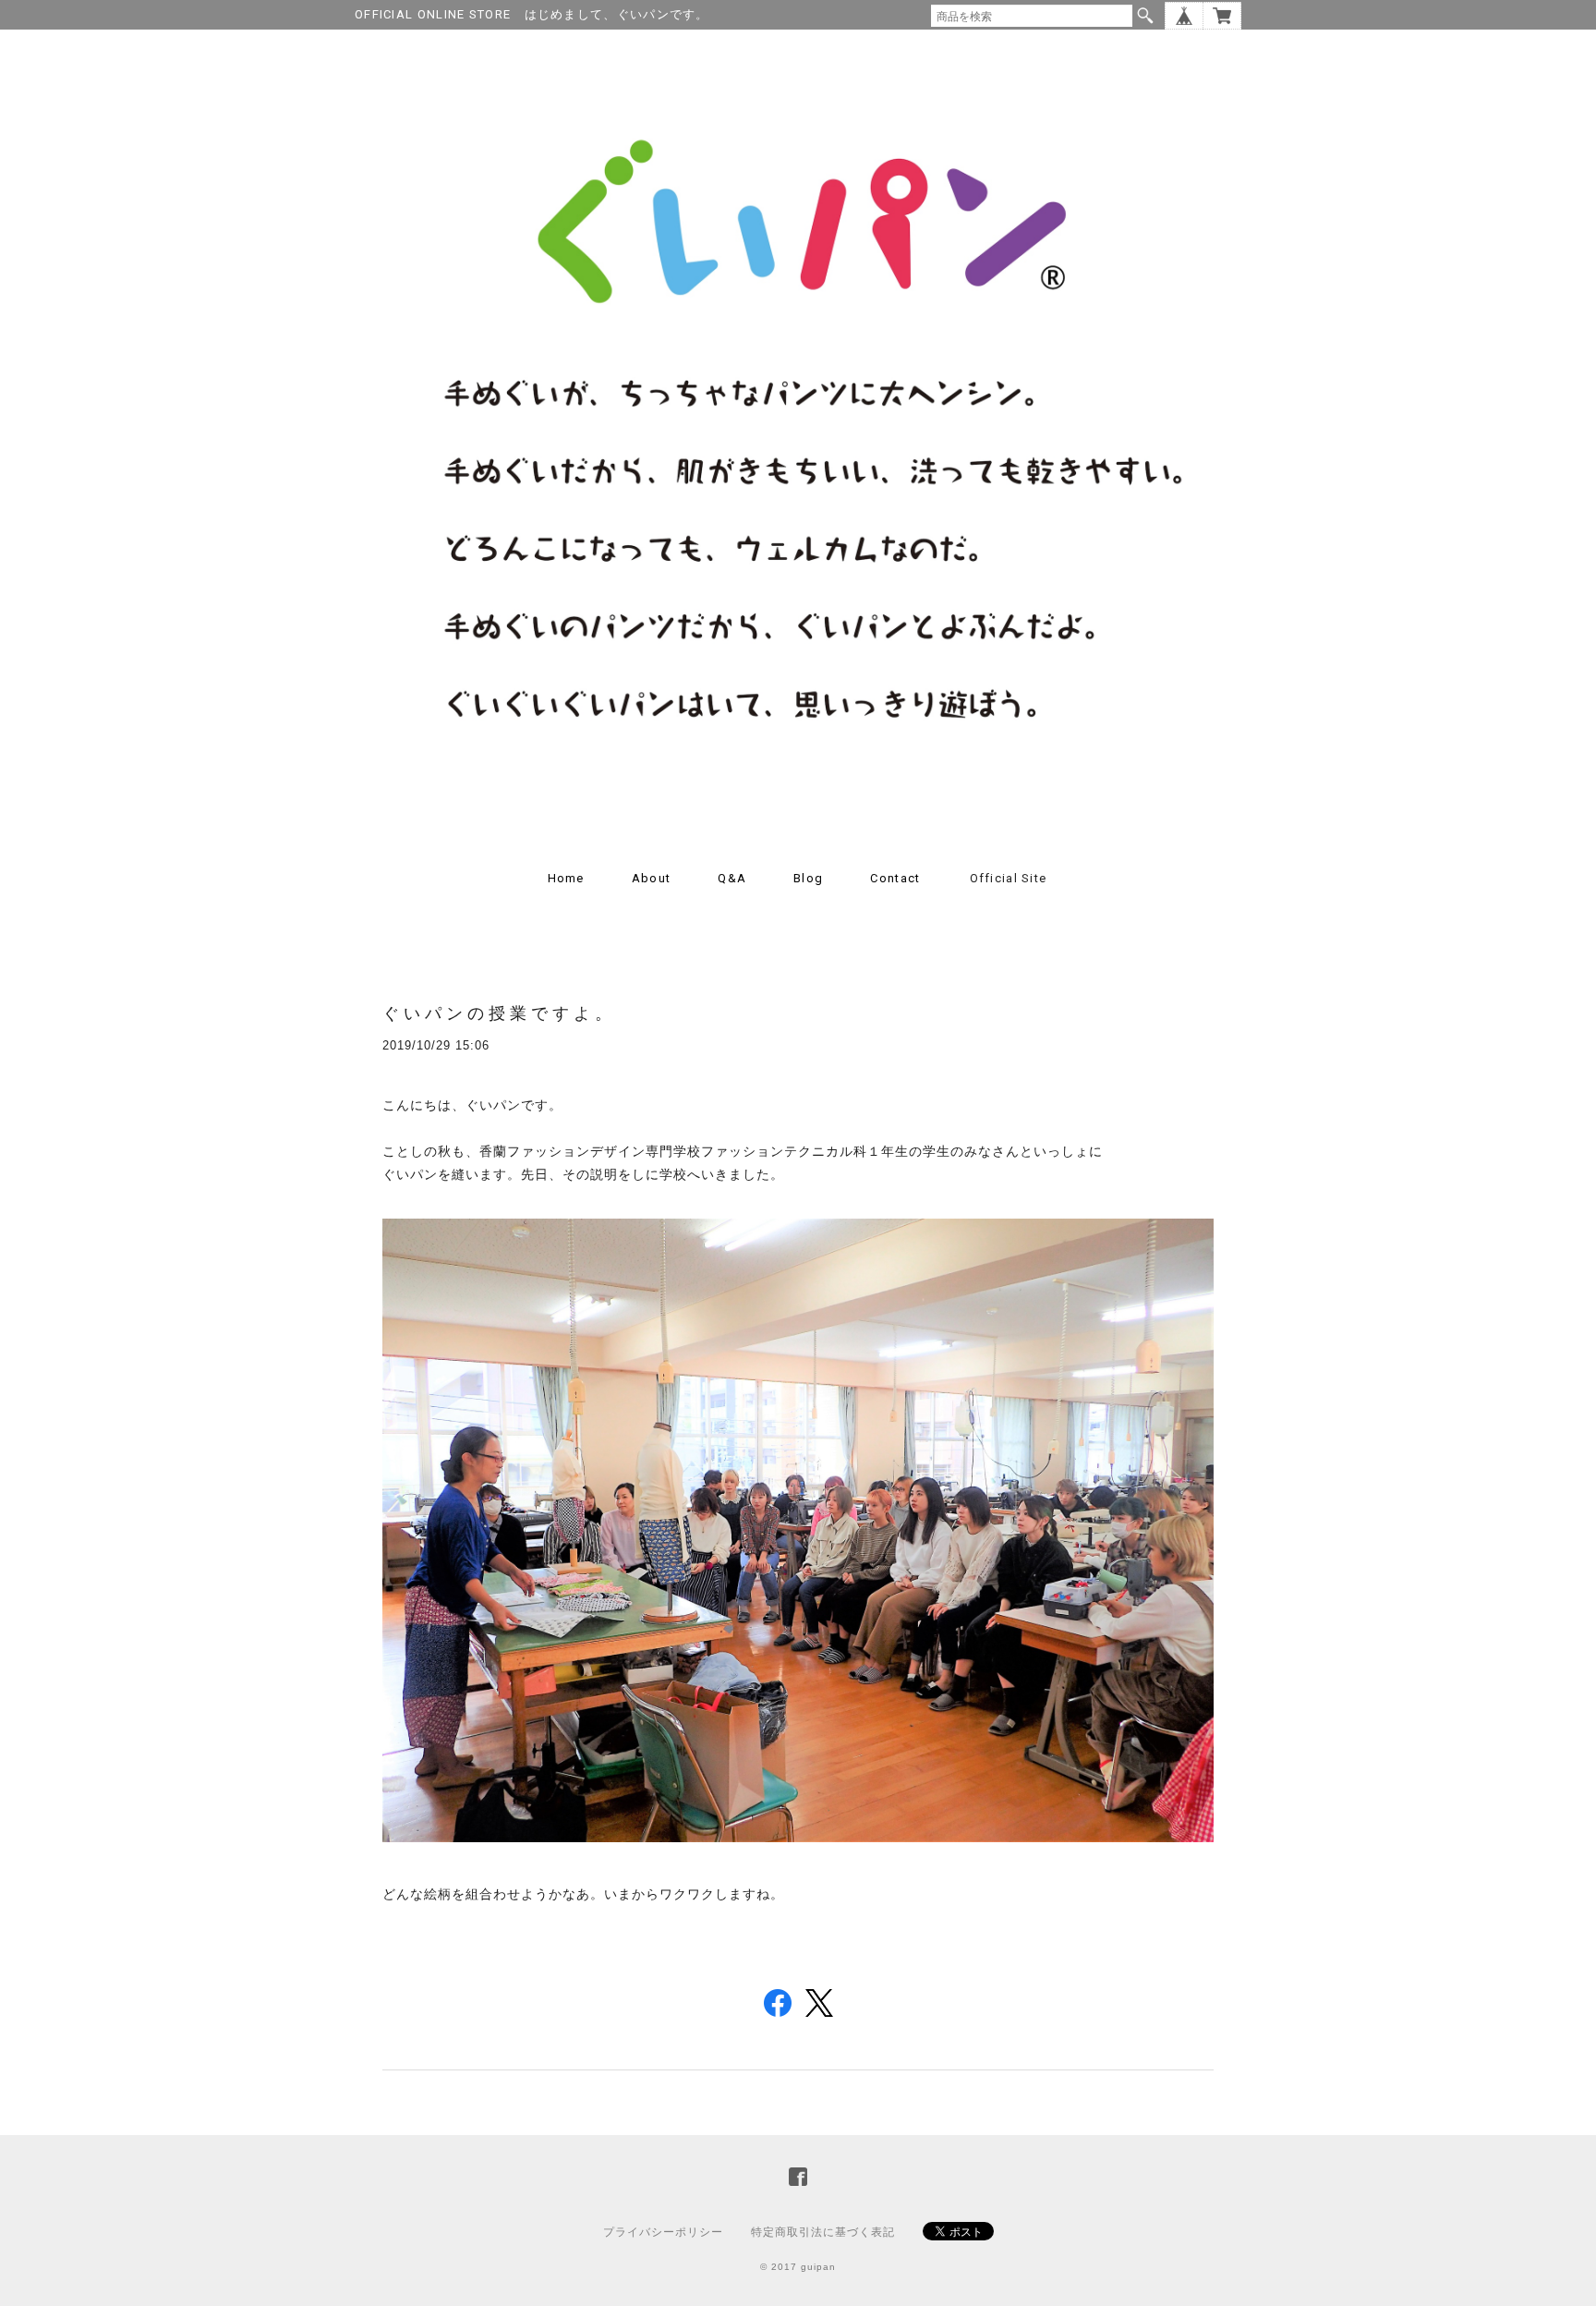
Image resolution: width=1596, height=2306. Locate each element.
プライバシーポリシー (663, 2232)
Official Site (1009, 878)
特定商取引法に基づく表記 (823, 2232)
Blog (808, 878)
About (652, 878)
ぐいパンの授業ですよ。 (499, 1013)
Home (566, 878)
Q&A (732, 878)
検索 (1145, 16)
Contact (895, 878)
